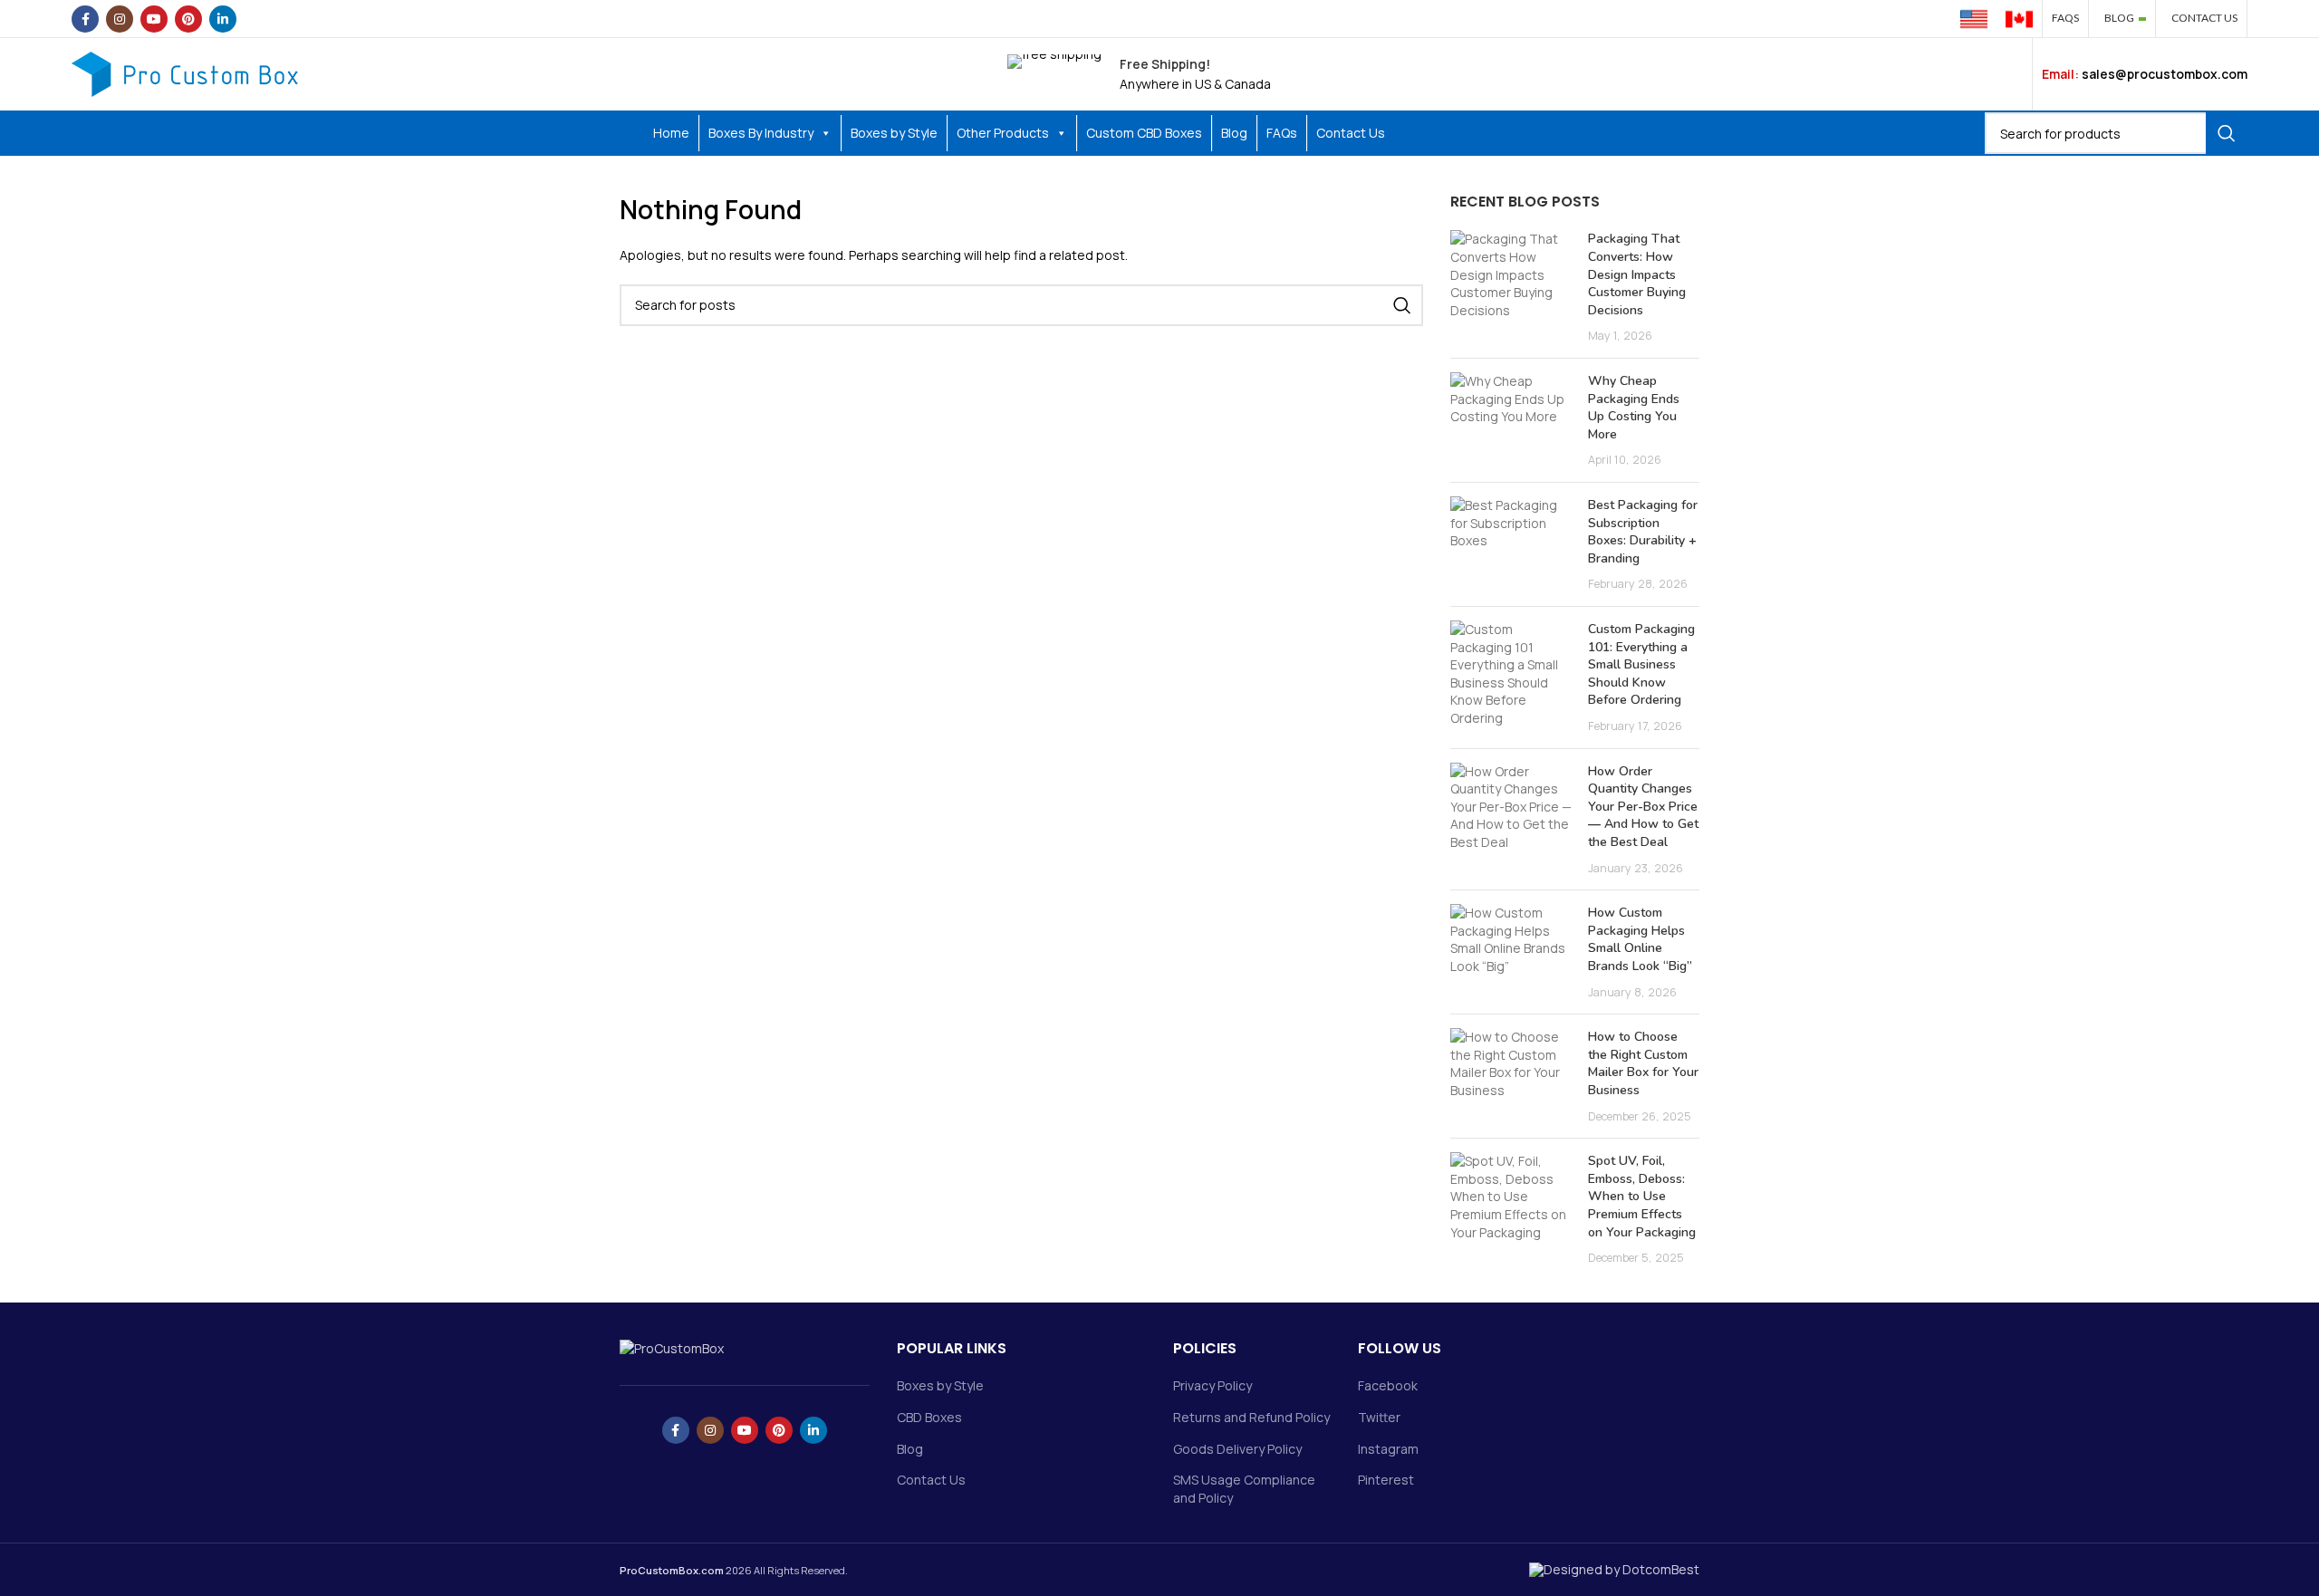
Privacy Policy (1212, 1385)
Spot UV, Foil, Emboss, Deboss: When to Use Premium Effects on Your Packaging (1642, 1196)
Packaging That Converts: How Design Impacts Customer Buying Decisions (1637, 274)
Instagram (1388, 1449)
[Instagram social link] (120, 19)
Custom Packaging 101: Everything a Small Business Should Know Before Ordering (1641, 664)
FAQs (1282, 133)
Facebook (1388, 1385)
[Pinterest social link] (188, 19)
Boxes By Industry (761, 133)
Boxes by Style (894, 133)
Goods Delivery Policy (1237, 1449)
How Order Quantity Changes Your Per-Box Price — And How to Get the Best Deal (1643, 807)
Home (671, 133)
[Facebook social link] (85, 19)
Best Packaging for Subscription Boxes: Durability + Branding (1643, 532)
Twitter (1379, 1417)
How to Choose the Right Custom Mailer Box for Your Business (1643, 1063)
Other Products (1003, 133)
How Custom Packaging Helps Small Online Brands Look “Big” (1640, 939)
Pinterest (1386, 1480)
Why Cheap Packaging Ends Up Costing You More (1634, 408)
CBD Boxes (929, 1417)
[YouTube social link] (154, 19)
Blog (1234, 133)
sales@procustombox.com (2165, 74)
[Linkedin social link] (223, 19)
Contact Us (1351, 133)
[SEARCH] (2227, 133)
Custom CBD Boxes (1144, 133)
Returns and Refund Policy (1251, 1417)
